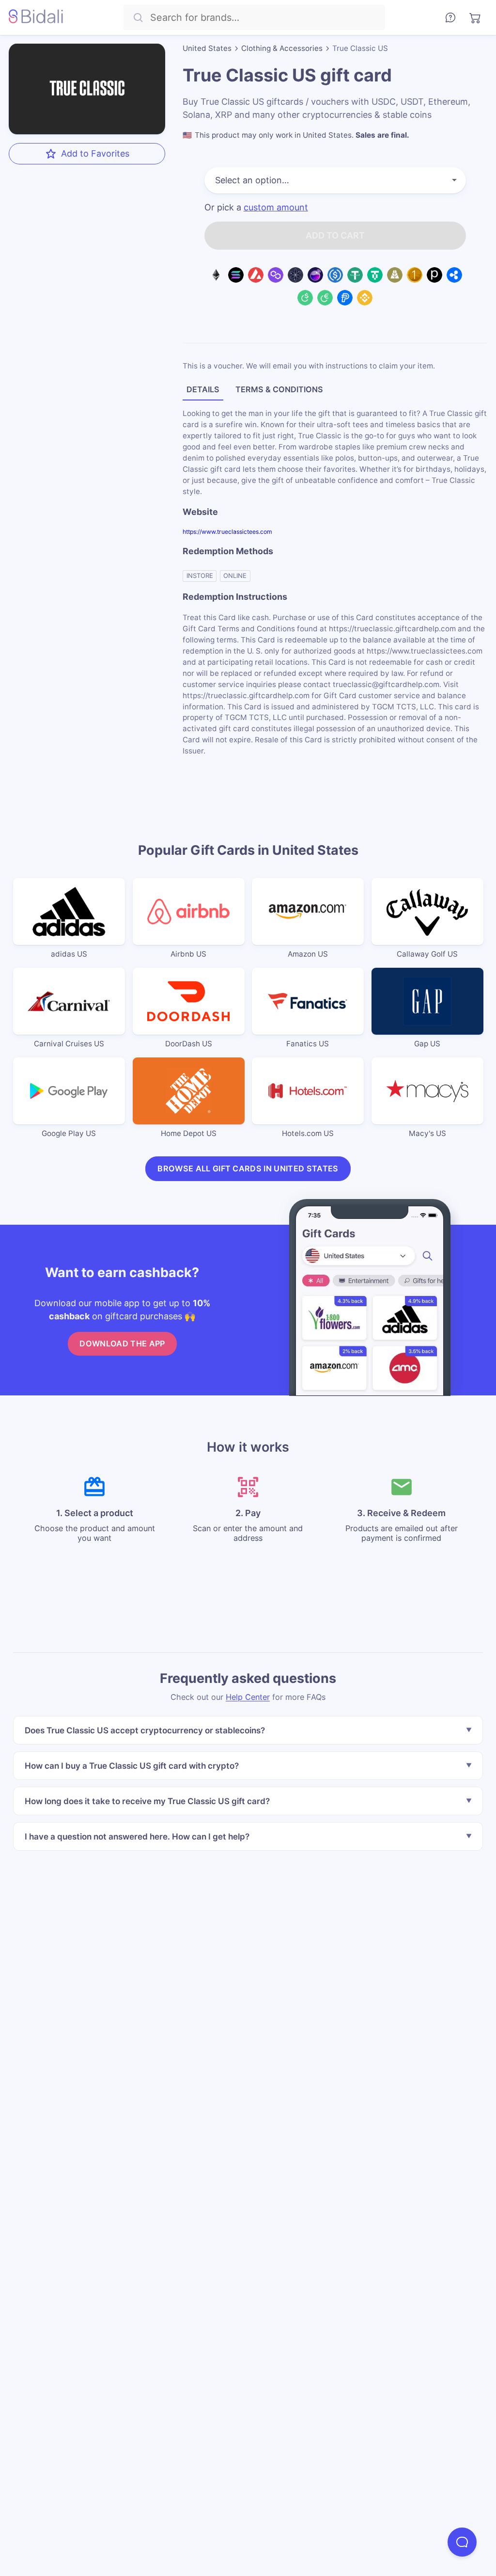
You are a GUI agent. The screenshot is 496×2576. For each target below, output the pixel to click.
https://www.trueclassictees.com (227, 532)
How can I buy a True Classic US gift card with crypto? (132, 1766)
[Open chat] (462, 2542)
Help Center (248, 1696)
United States (207, 48)
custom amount (276, 208)
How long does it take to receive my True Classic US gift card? (147, 1800)
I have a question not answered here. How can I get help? (137, 1836)
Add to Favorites (95, 153)
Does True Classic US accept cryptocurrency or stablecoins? (145, 1730)
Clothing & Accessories (282, 48)
